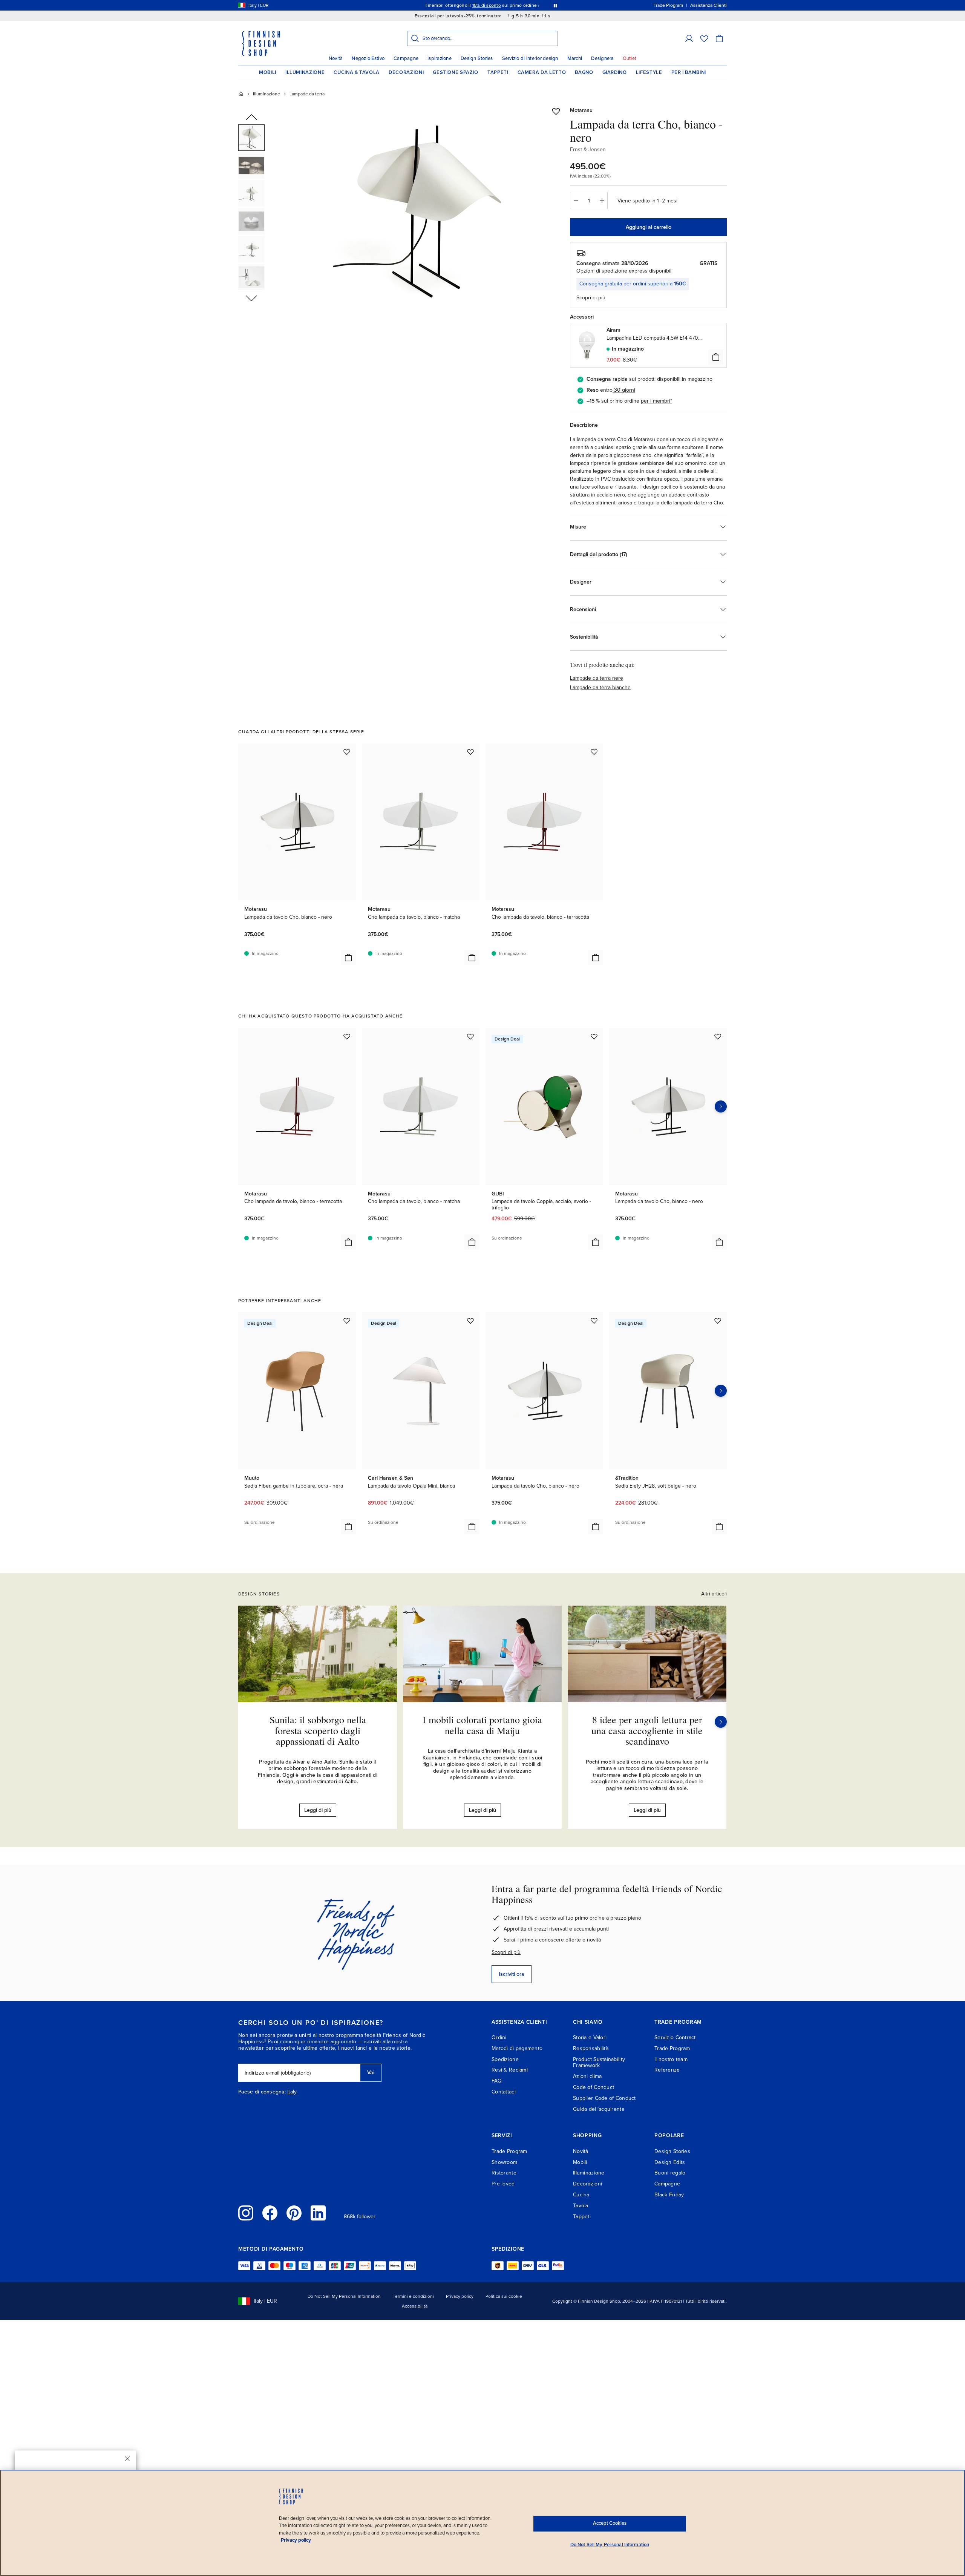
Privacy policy (460, 2296)
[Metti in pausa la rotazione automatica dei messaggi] (555, 5)
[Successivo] (721, 1722)
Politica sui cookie (504, 2296)
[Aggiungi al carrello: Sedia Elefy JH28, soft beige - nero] (719, 1526)
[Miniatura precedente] (251, 118)
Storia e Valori (590, 2037)
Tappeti (498, 72)
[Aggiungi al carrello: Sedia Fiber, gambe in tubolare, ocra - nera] (348, 1526)
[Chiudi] (127, 2459)
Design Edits (670, 2162)
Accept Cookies (610, 2523)
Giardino (615, 72)
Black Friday (669, 2195)
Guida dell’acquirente (599, 2109)
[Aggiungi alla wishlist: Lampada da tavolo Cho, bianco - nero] (347, 752)
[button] (689, 38)
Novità (336, 58)
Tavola (581, 2206)
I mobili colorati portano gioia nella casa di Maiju (482, 1725)
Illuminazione (305, 72)
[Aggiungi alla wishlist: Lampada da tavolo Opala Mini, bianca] (470, 1321)
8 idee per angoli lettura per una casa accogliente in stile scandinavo (647, 1730)
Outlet (630, 58)
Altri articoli (714, 1594)
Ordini (499, 2037)
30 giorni (625, 390)
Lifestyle (649, 72)
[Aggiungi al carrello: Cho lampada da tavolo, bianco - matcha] (472, 958)
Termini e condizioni (413, 2296)
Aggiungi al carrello (649, 227)
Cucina (581, 2195)
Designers (602, 58)
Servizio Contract (675, 2037)
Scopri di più (506, 1952)
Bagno (584, 72)
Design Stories (477, 58)
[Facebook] (270, 2213)
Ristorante (504, 2173)
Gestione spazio (456, 72)
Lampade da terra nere (597, 678)
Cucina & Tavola (357, 72)
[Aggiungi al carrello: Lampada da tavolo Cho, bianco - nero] (348, 958)
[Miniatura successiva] (251, 298)
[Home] (241, 94)
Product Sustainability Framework (599, 2063)
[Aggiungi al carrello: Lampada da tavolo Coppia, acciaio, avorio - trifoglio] (596, 1242)
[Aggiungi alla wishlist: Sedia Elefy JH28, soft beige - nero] (718, 1321)
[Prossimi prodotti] (721, 1106)
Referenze (667, 2070)
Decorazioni (406, 72)
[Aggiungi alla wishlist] (556, 111)
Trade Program (672, 2048)
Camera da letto (542, 72)
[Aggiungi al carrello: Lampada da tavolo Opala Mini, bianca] (472, 1526)
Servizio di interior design (530, 58)
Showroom (504, 2162)
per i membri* (656, 401)
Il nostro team (671, 2059)
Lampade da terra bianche (600, 687)
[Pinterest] (294, 2213)
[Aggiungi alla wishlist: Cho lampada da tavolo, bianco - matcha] (470, 752)
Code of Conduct (594, 2087)
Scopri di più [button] (591, 298)
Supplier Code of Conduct (604, 2098)
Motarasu (581, 110)
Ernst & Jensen (588, 149)
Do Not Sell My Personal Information (344, 2296)
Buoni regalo (670, 2173)
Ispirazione (440, 58)
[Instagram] (246, 2213)
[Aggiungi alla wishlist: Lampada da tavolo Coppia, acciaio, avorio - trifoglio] (594, 1036)
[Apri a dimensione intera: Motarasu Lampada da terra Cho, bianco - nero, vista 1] (427, 212)
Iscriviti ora (512, 1974)
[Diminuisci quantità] (576, 201)
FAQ (497, 2081)
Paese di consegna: (262, 2092)
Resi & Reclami (510, 2070)
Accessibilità (415, 2306)
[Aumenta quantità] (602, 201)
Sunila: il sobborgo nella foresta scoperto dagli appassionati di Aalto (318, 1730)
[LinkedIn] (318, 2213)
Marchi (575, 58)
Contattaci (504, 2092)
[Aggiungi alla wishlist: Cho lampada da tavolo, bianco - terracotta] (594, 752)
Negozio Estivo (368, 58)
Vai (371, 2073)
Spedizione (505, 2059)
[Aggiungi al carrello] (716, 357)
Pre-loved (503, 2184)
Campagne (406, 58)
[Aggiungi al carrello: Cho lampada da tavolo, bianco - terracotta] (596, 958)
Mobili (268, 72)
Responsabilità (591, 2048)
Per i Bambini (689, 72)
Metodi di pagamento (517, 2048)
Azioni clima (587, 2076)
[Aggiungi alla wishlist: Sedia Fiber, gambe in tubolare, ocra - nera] (347, 1321)
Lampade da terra (307, 94)
